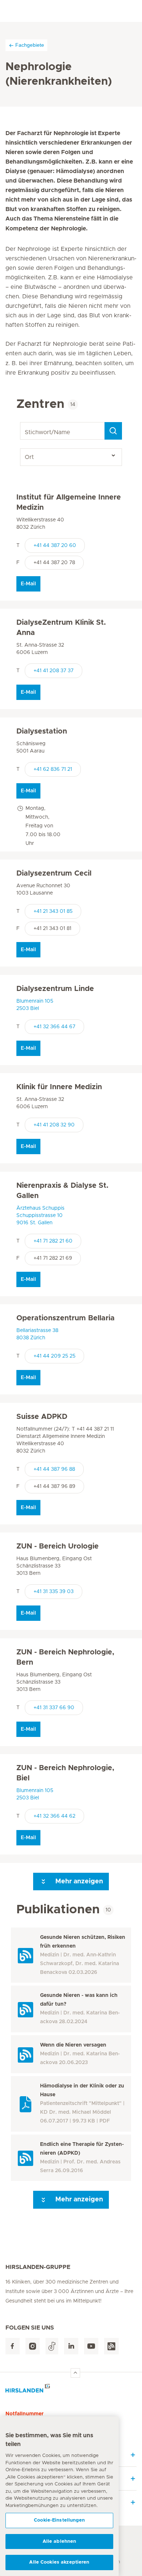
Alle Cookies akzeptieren (59, 2562)
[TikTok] (52, 2346)
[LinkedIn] (71, 2346)
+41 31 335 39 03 (54, 1592)
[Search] (113, 431)
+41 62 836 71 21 (53, 769)
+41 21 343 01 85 (53, 911)
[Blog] (111, 2346)
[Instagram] (33, 2346)
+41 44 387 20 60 (55, 546)
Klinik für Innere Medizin (59, 1087)
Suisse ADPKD (42, 1417)
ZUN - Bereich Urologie (58, 1546)
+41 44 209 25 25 (54, 1356)
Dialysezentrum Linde (55, 989)
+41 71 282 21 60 (53, 1241)
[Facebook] (13, 2346)
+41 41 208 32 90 (54, 1125)
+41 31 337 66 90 (54, 1708)
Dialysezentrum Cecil (54, 873)
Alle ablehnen (60, 2541)
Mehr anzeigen (78, 1882)
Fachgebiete (30, 45)
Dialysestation (42, 731)
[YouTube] (91, 2346)
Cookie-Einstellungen (59, 2520)
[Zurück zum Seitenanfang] (75, 2373)
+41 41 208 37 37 (54, 671)
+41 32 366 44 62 (54, 1816)
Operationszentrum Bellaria (66, 1318)
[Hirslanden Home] (71, 2390)
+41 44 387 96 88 (54, 1469)
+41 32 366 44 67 (54, 1027)
